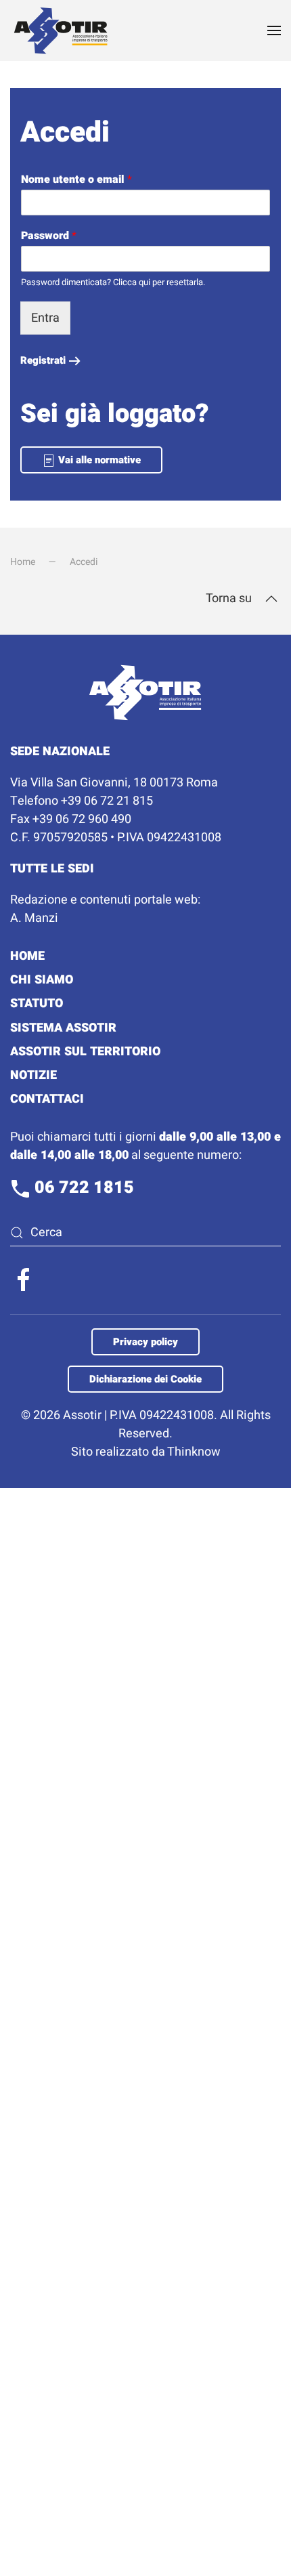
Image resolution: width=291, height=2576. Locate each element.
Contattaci (47, 1099)
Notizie (33, 1075)
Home (27, 956)
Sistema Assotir (63, 1028)
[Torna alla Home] (61, 30)
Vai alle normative (98, 460)
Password (49, 236)
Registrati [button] (43, 360)
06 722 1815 (82, 1188)
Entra (45, 318)
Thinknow (194, 1452)
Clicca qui (132, 282)
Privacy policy (145, 1342)
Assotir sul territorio (85, 1052)
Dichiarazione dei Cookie (145, 1379)
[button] (274, 30)
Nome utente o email (76, 180)
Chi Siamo (42, 980)
